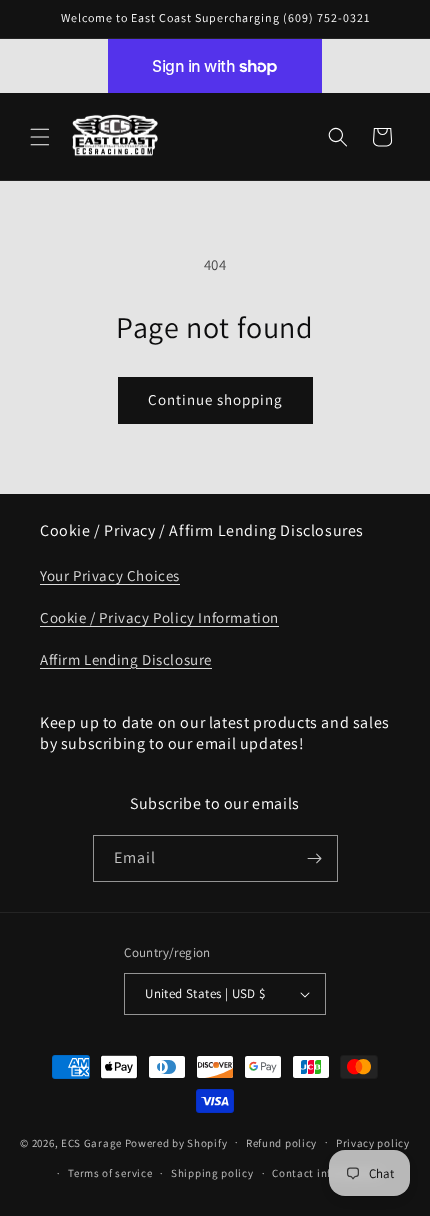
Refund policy (281, 1143)
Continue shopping (215, 399)
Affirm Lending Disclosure (126, 659)
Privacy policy (373, 1143)
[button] (40, 137)
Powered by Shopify (176, 1142)
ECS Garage (91, 1142)
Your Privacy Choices (110, 575)
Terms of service (110, 1173)
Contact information (326, 1173)
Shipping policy (212, 1173)
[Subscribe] (315, 858)
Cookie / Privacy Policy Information (159, 617)
